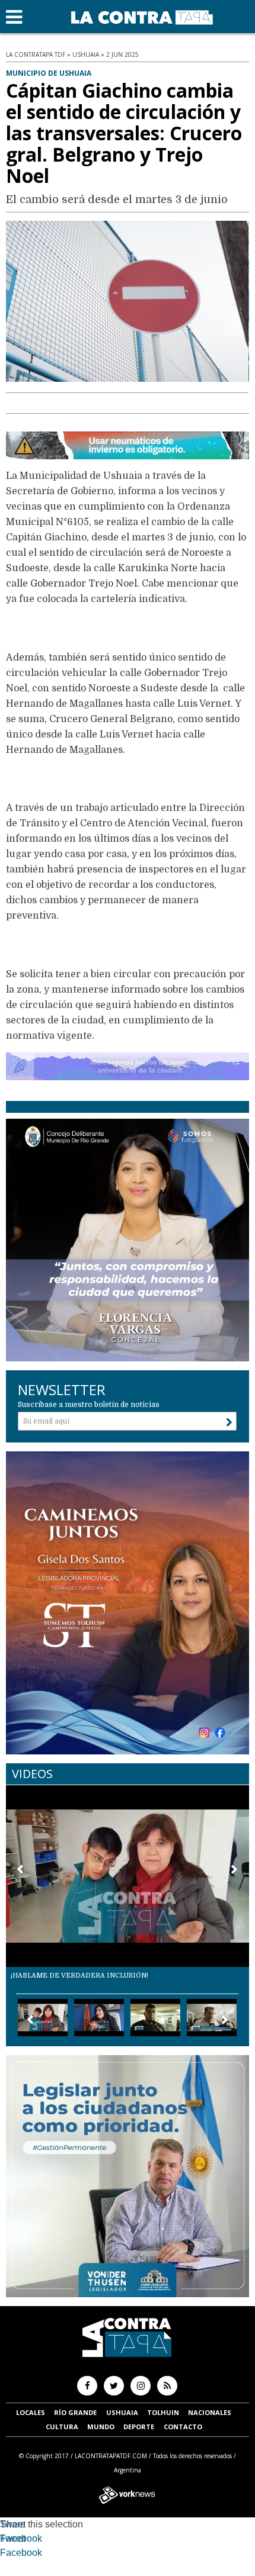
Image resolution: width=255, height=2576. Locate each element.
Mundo (101, 2427)
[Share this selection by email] (6, 2554)
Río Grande (75, 2412)
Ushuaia (122, 2412)
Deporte (139, 2427)
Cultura (62, 2427)
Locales (31, 2412)
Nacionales (210, 2412)
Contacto (183, 2427)
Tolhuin (163, 2412)
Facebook (21, 2538)
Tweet (13, 2524)
